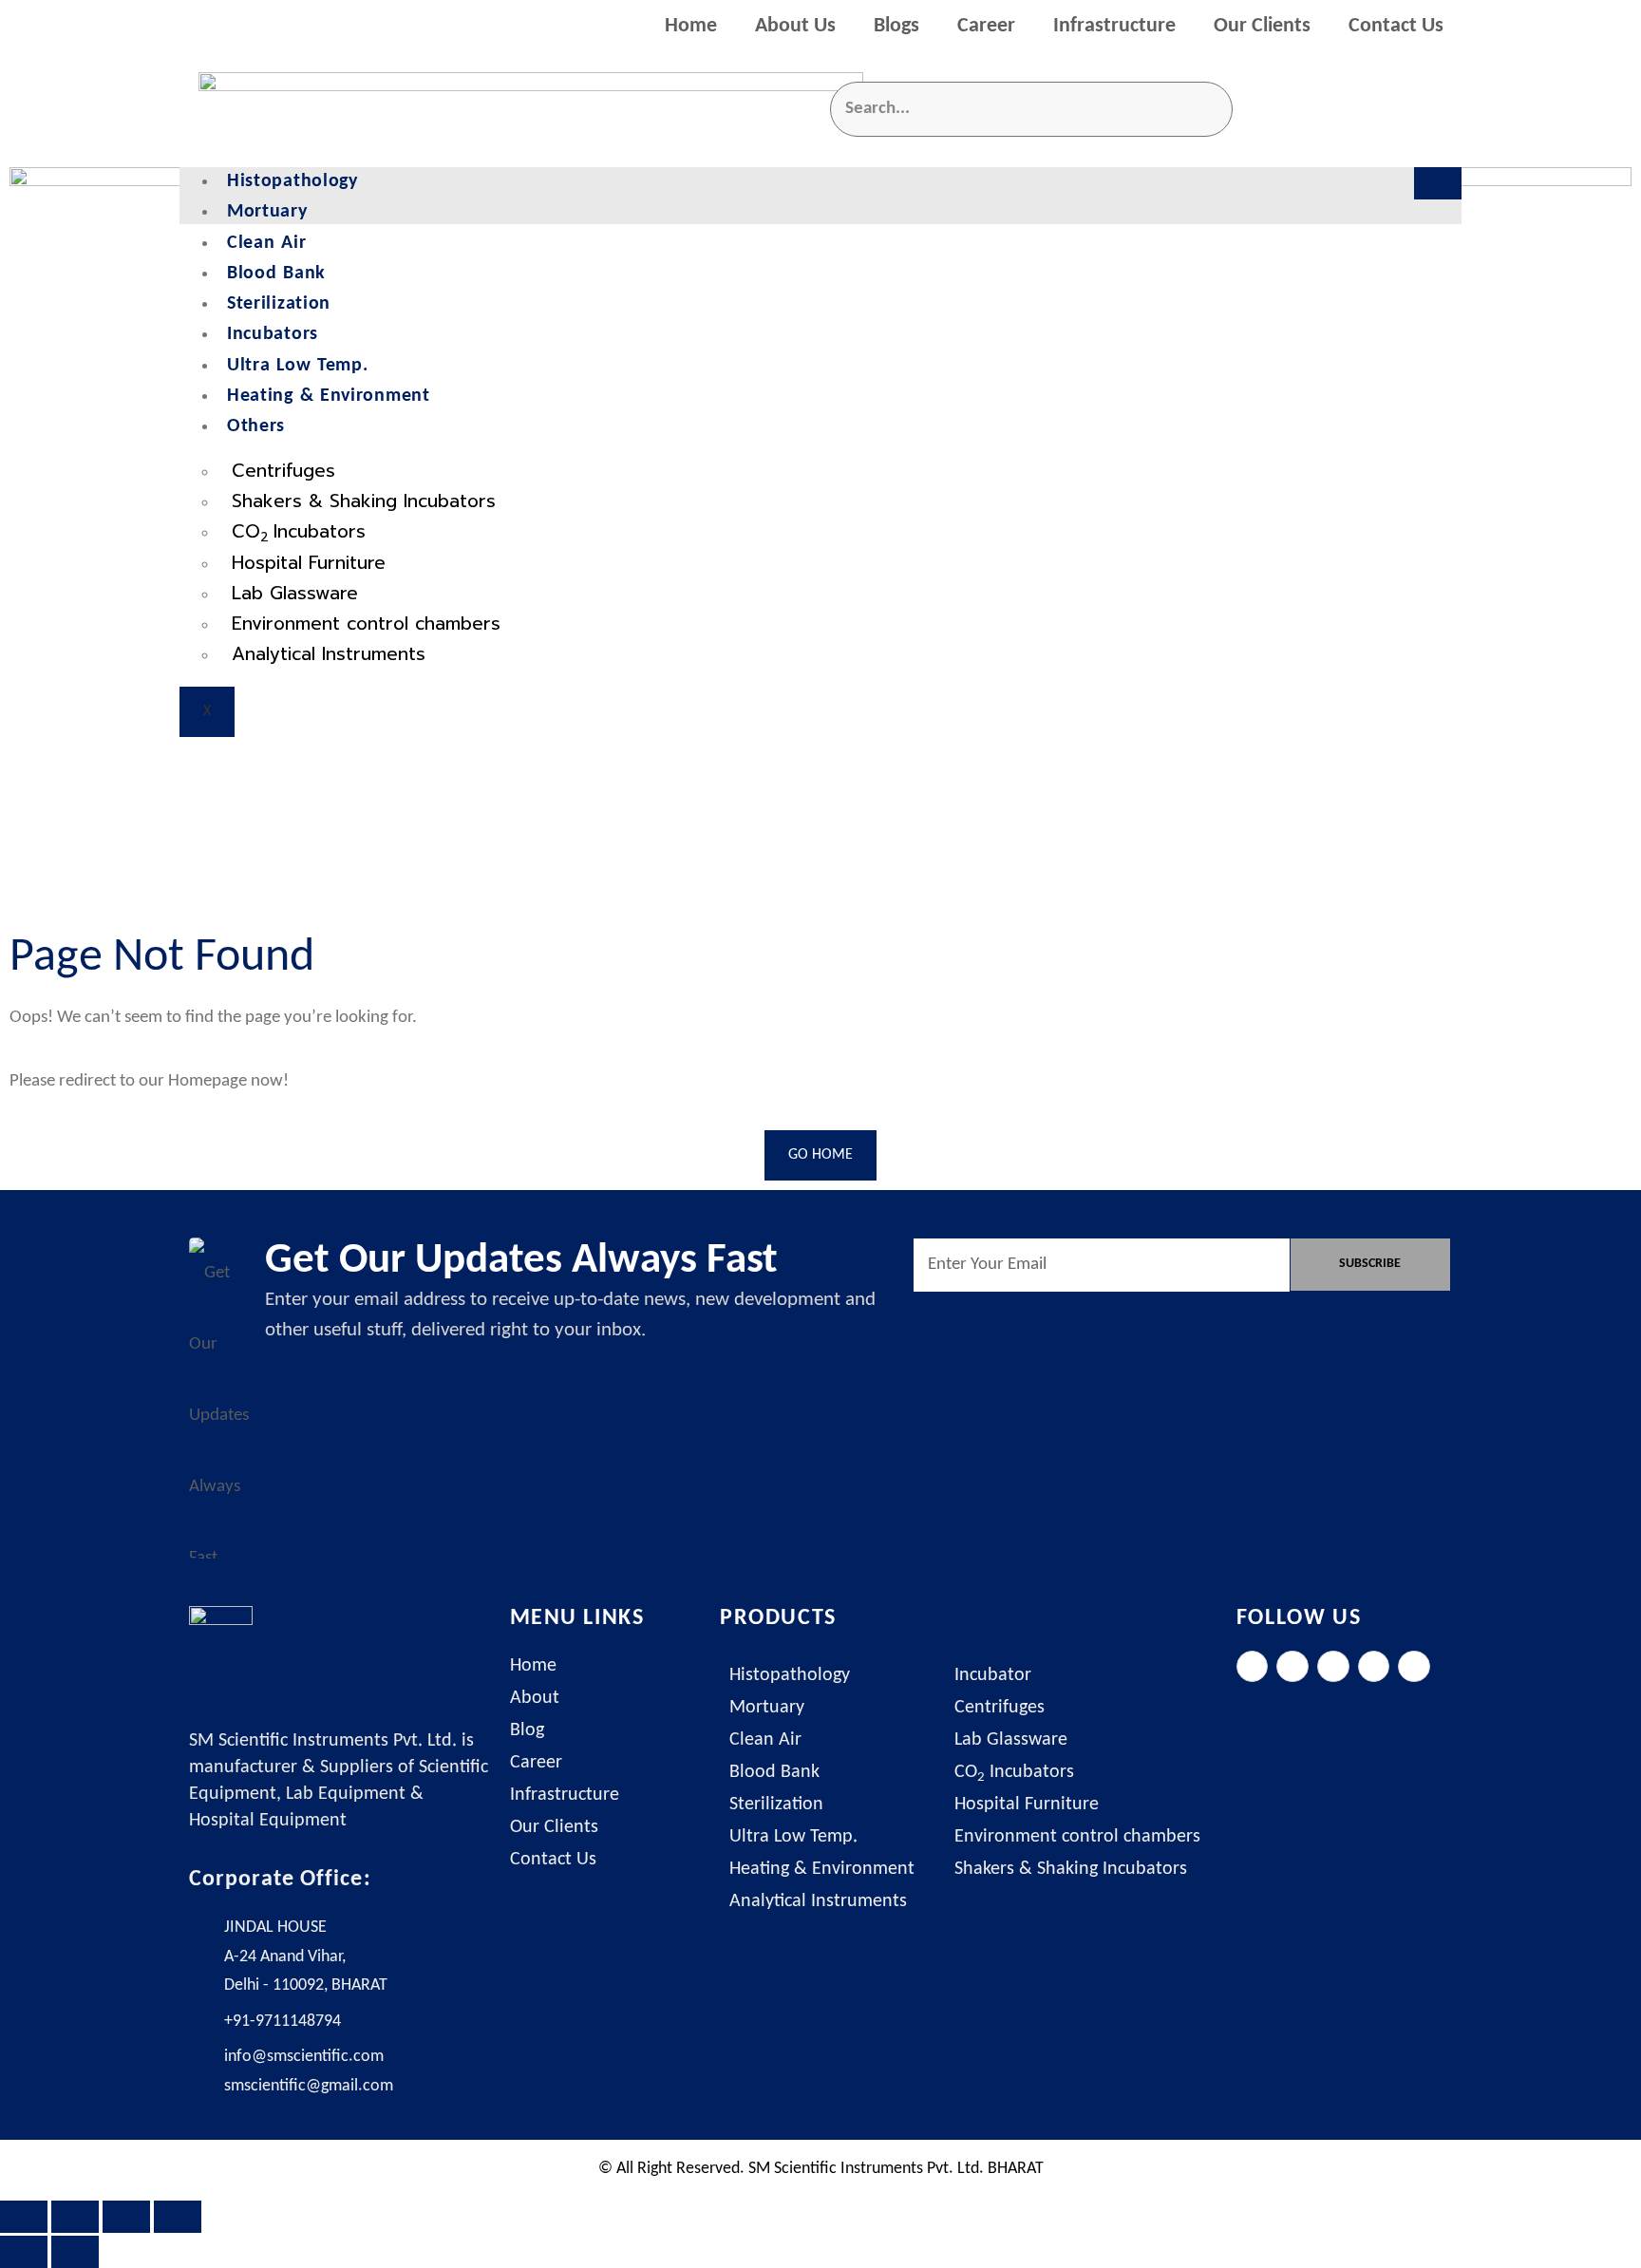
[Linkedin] (1374, 1667)
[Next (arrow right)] (75, 2252)
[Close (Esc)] (178, 2217)
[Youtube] (1414, 1667)
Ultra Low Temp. (298, 366)
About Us (795, 26)
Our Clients (1262, 26)
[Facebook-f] (1253, 1667)
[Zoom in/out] (24, 2217)
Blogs (896, 26)
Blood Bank (276, 274)
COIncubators (299, 532)
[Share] (126, 2217)
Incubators (273, 334)
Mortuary (267, 212)
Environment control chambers (366, 624)
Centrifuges (283, 471)
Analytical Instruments (329, 654)
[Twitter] (1292, 1667)
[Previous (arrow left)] (24, 2252)
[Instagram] (1333, 1667)
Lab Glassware (295, 593)
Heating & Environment (329, 396)
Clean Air (266, 243)
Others (256, 426)
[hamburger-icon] (1438, 183)
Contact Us (1396, 26)
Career (986, 26)
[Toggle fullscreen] (75, 2217)
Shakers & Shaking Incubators (364, 501)
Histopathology (292, 181)
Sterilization (279, 304)
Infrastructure (1114, 26)
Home (691, 26)
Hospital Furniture (309, 563)
